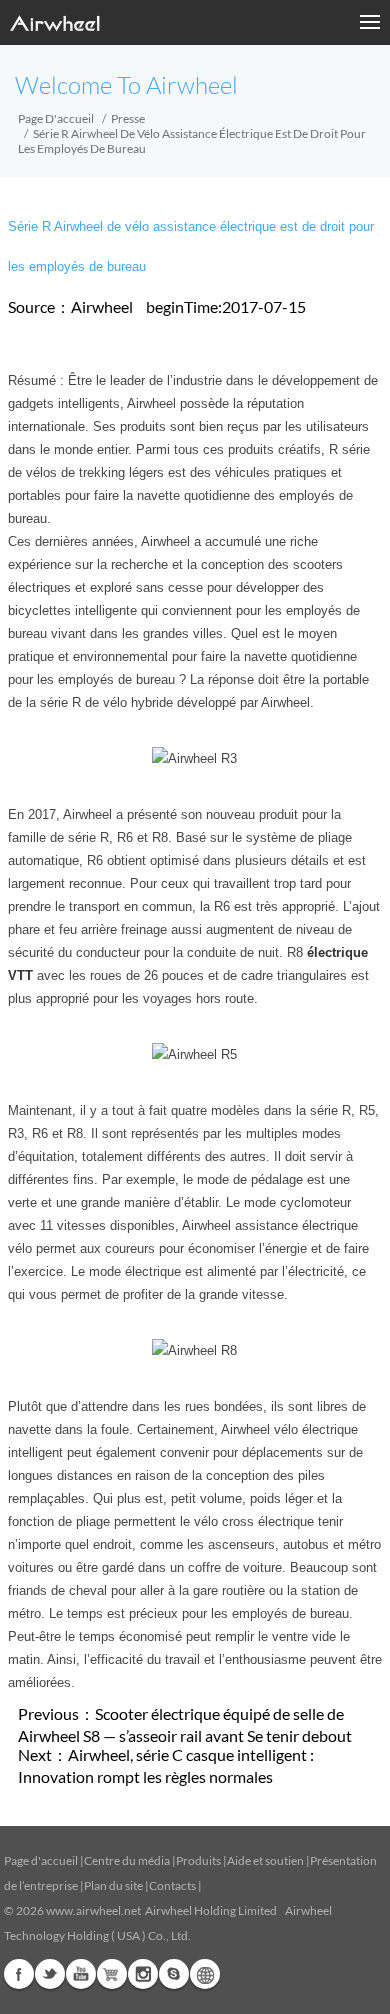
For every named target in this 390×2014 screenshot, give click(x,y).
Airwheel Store (112, 1974)
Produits (198, 1860)
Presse (128, 118)
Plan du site (113, 1885)
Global (205, 1974)
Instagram (143, 1974)
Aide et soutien (266, 1860)
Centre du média (127, 1860)
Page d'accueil (56, 118)
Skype (174, 1974)
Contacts (172, 1885)
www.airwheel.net (93, 1910)
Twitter (50, 1974)
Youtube (81, 1974)
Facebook (19, 1974)
